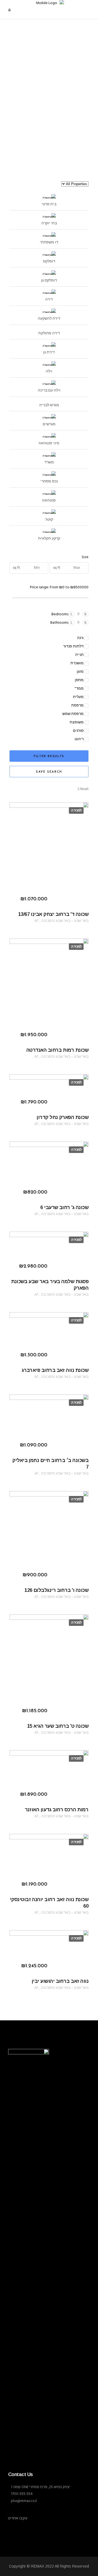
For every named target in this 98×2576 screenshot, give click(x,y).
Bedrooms (60, 614)
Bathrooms (59, 623)
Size (85, 557)
